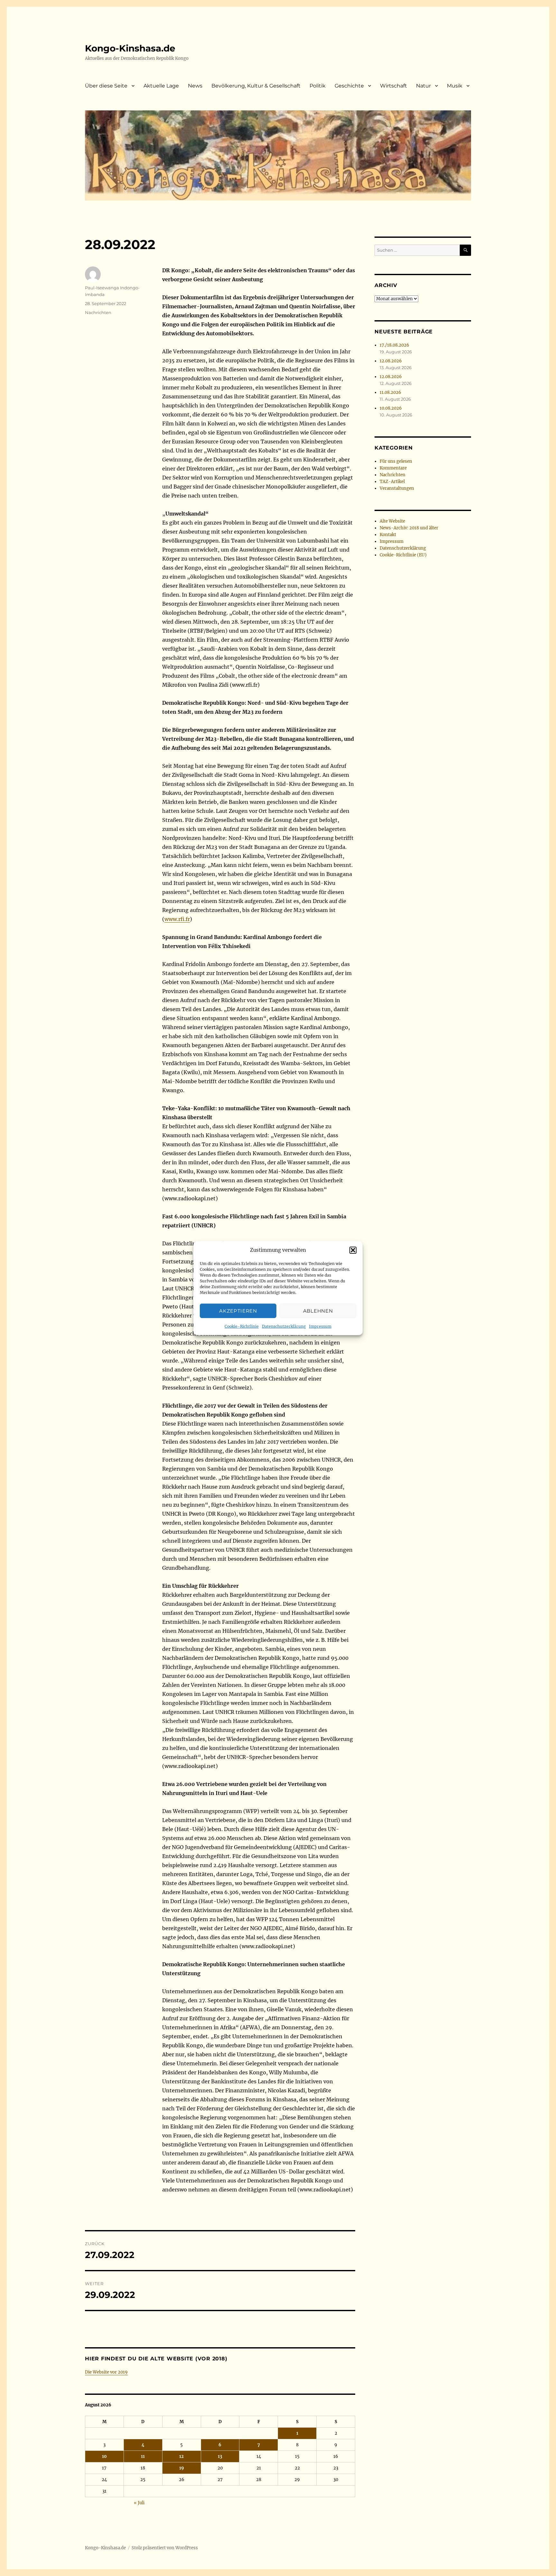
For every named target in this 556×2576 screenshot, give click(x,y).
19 (182, 2468)
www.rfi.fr (177, 919)
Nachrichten (98, 312)
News (195, 86)
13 (220, 2456)
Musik (455, 86)
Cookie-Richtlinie (242, 1326)
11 (143, 2456)
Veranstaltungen (397, 488)
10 (104, 2456)
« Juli (139, 2503)
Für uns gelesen (396, 461)
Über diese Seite (106, 86)
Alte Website (392, 521)
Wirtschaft (394, 86)
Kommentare (393, 468)
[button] (353, 1250)
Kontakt (388, 535)
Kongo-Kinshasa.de (130, 48)
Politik (318, 86)
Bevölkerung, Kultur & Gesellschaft (256, 86)
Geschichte (349, 86)
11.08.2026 (390, 392)
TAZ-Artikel (392, 482)
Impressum (320, 1326)
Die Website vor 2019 (106, 2372)
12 (181, 2456)
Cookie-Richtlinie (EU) (403, 555)
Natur (423, 86)
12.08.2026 (391, 361)
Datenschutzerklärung (284, 1326)
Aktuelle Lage (161, 86)
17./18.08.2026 (394, 345)
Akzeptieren (238, 1311)
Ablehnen (318, 1311)
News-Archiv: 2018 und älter (409, 528)
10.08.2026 (391, 408)
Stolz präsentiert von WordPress (165, 2548)
